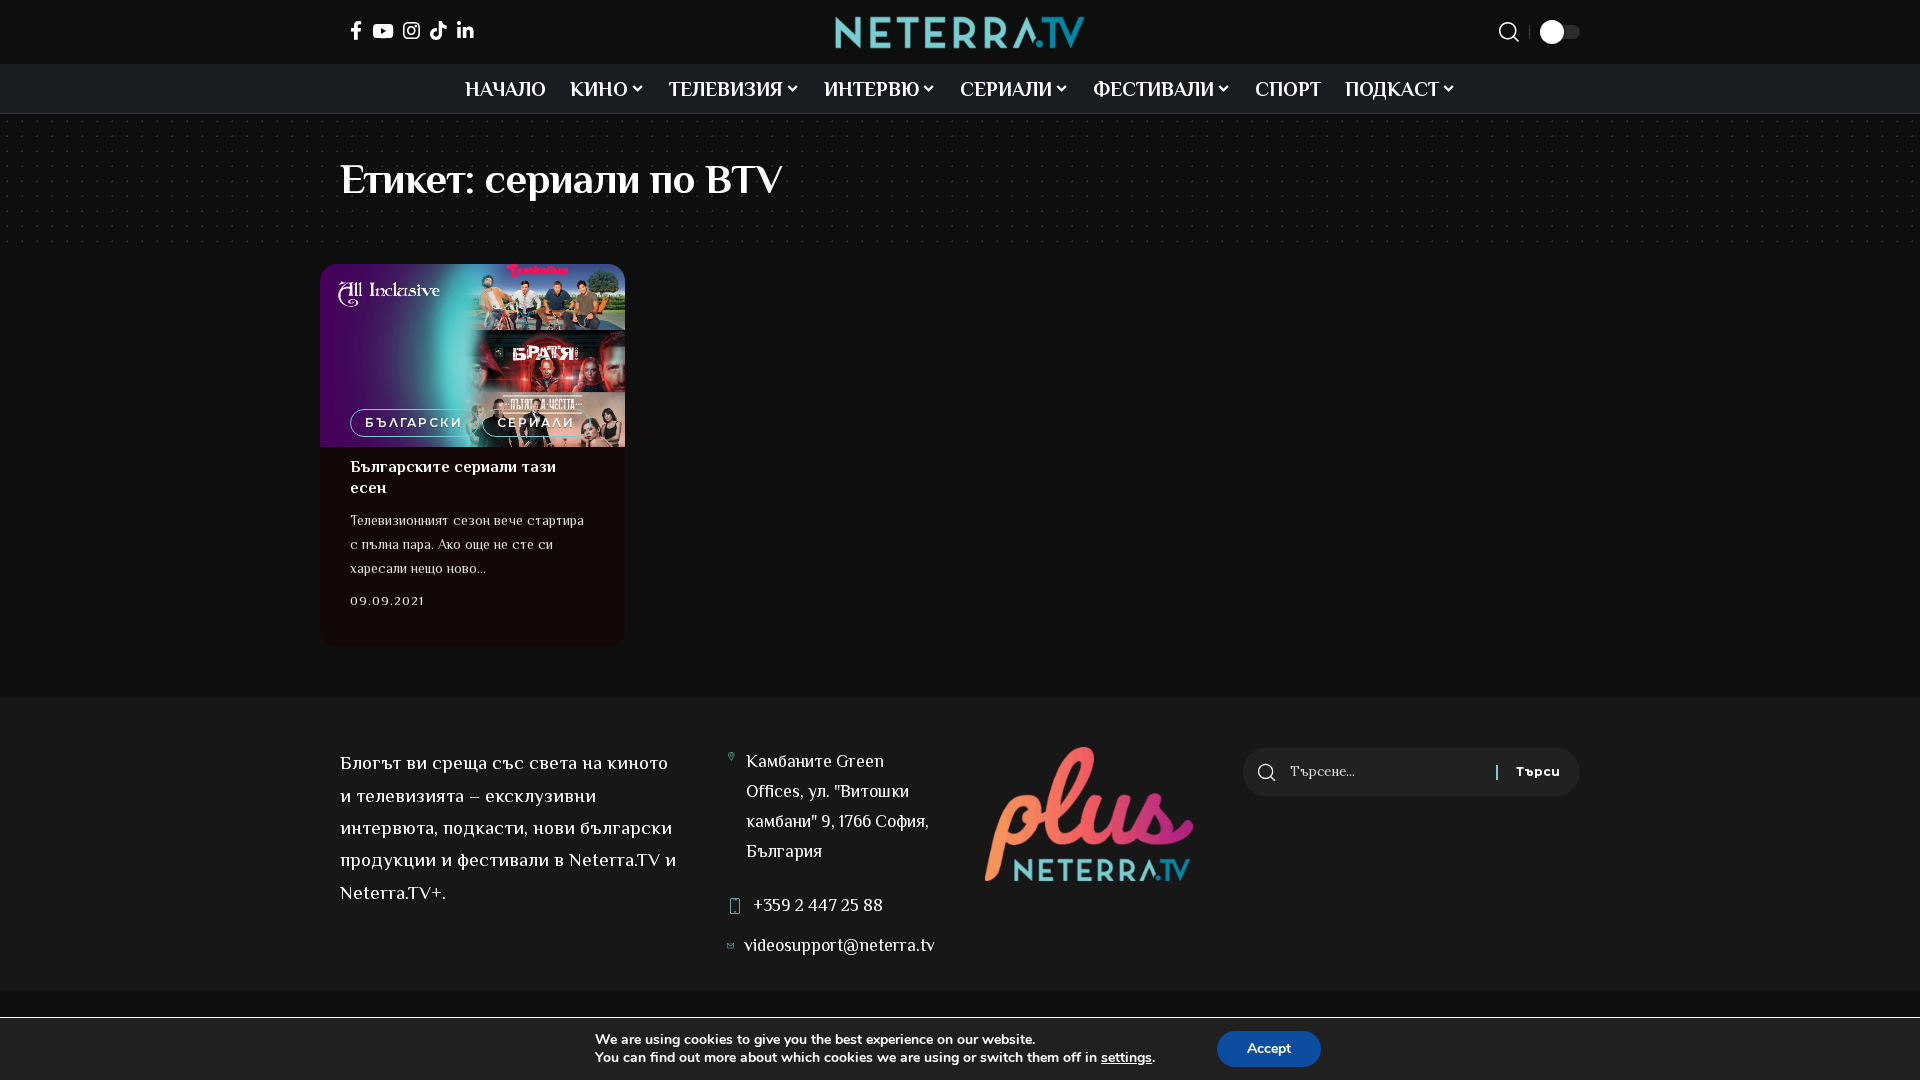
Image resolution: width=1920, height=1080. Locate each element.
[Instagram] (411, 30)
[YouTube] (382, 30)
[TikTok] (438, 30)
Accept (1269, 1048)
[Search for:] (1385, 772)
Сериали (536, 422)
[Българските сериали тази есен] (472, 355)
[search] (1509, 32)
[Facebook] (356, 30)
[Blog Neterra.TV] (960, 32)
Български (414, 422)
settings (1126, 1058)
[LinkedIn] (465, 30)
